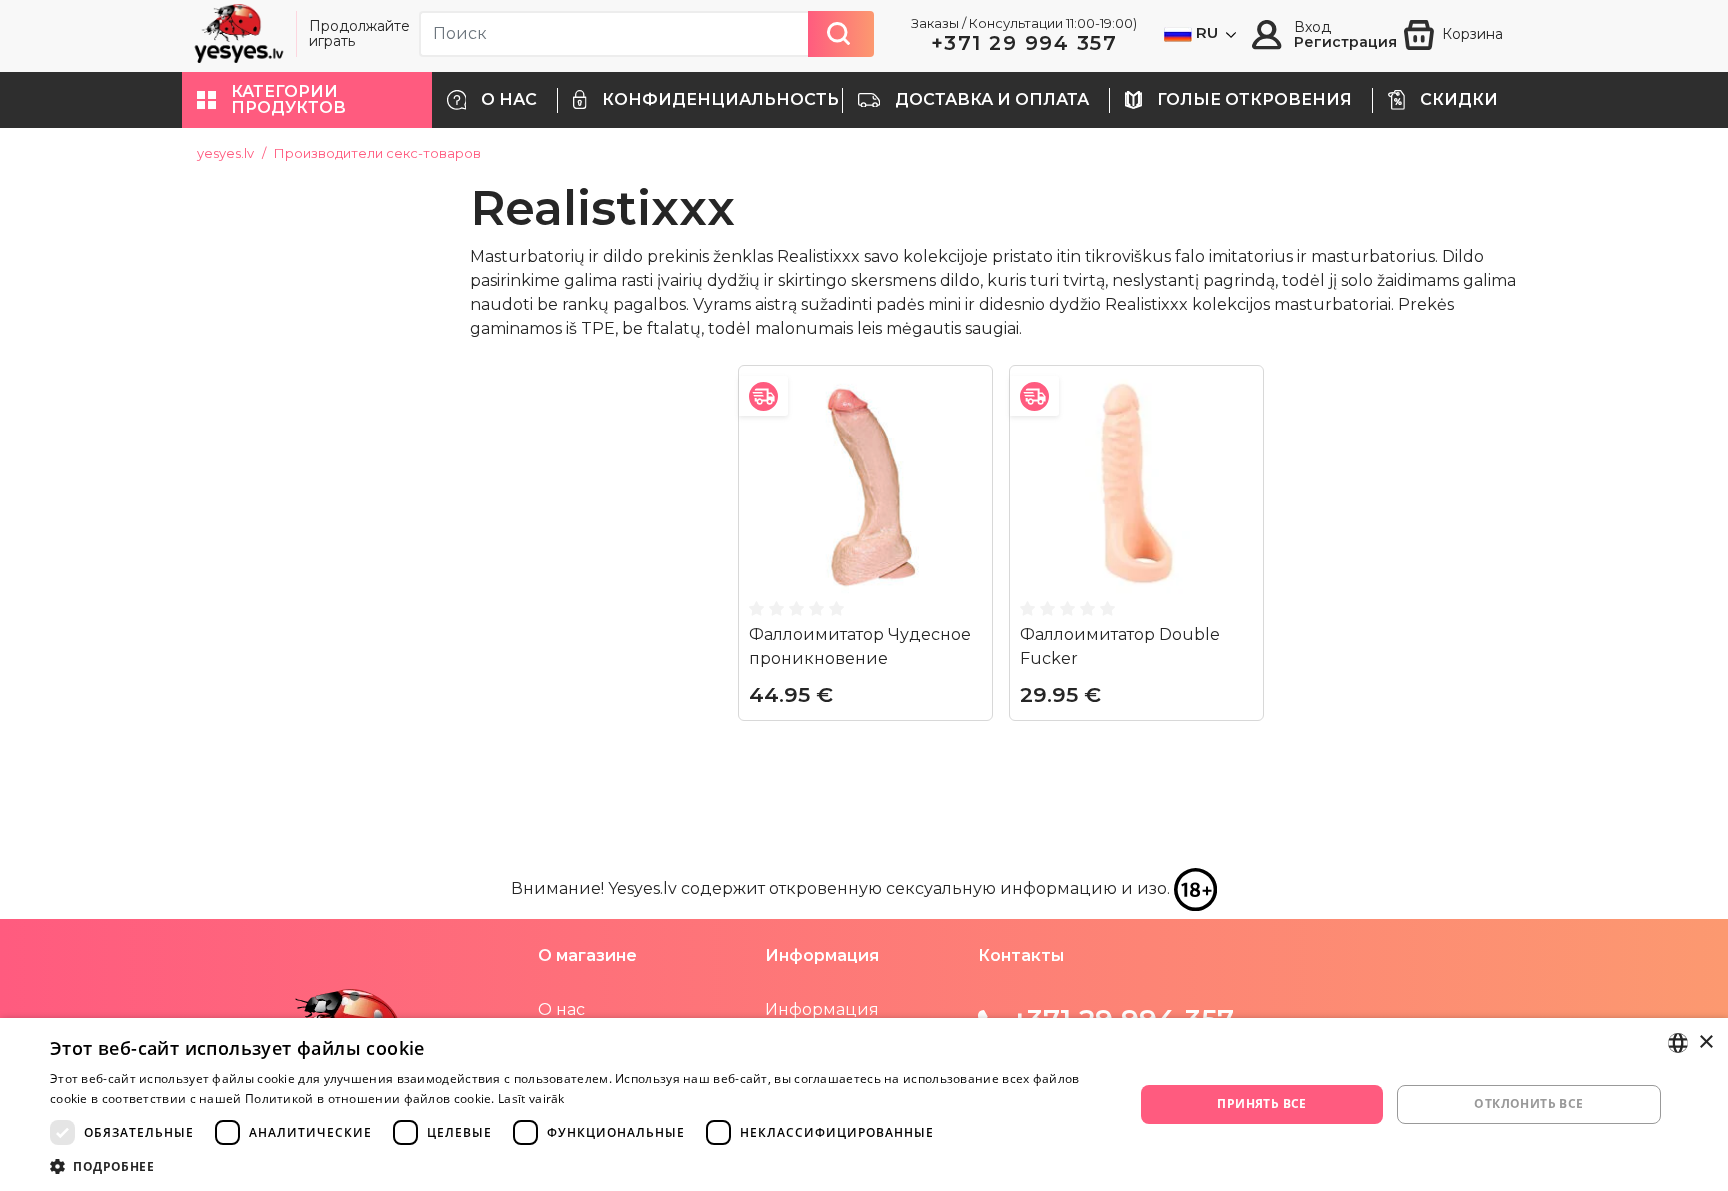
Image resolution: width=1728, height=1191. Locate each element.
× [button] (1705, 1042)
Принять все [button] (1261, 1103)
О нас (561, 1009)
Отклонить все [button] (1528, 1103)
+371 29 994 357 (1024, 43)
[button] (307, 100)
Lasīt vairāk (531, 1098)
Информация (822, 1009)
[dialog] (864, 1104)
